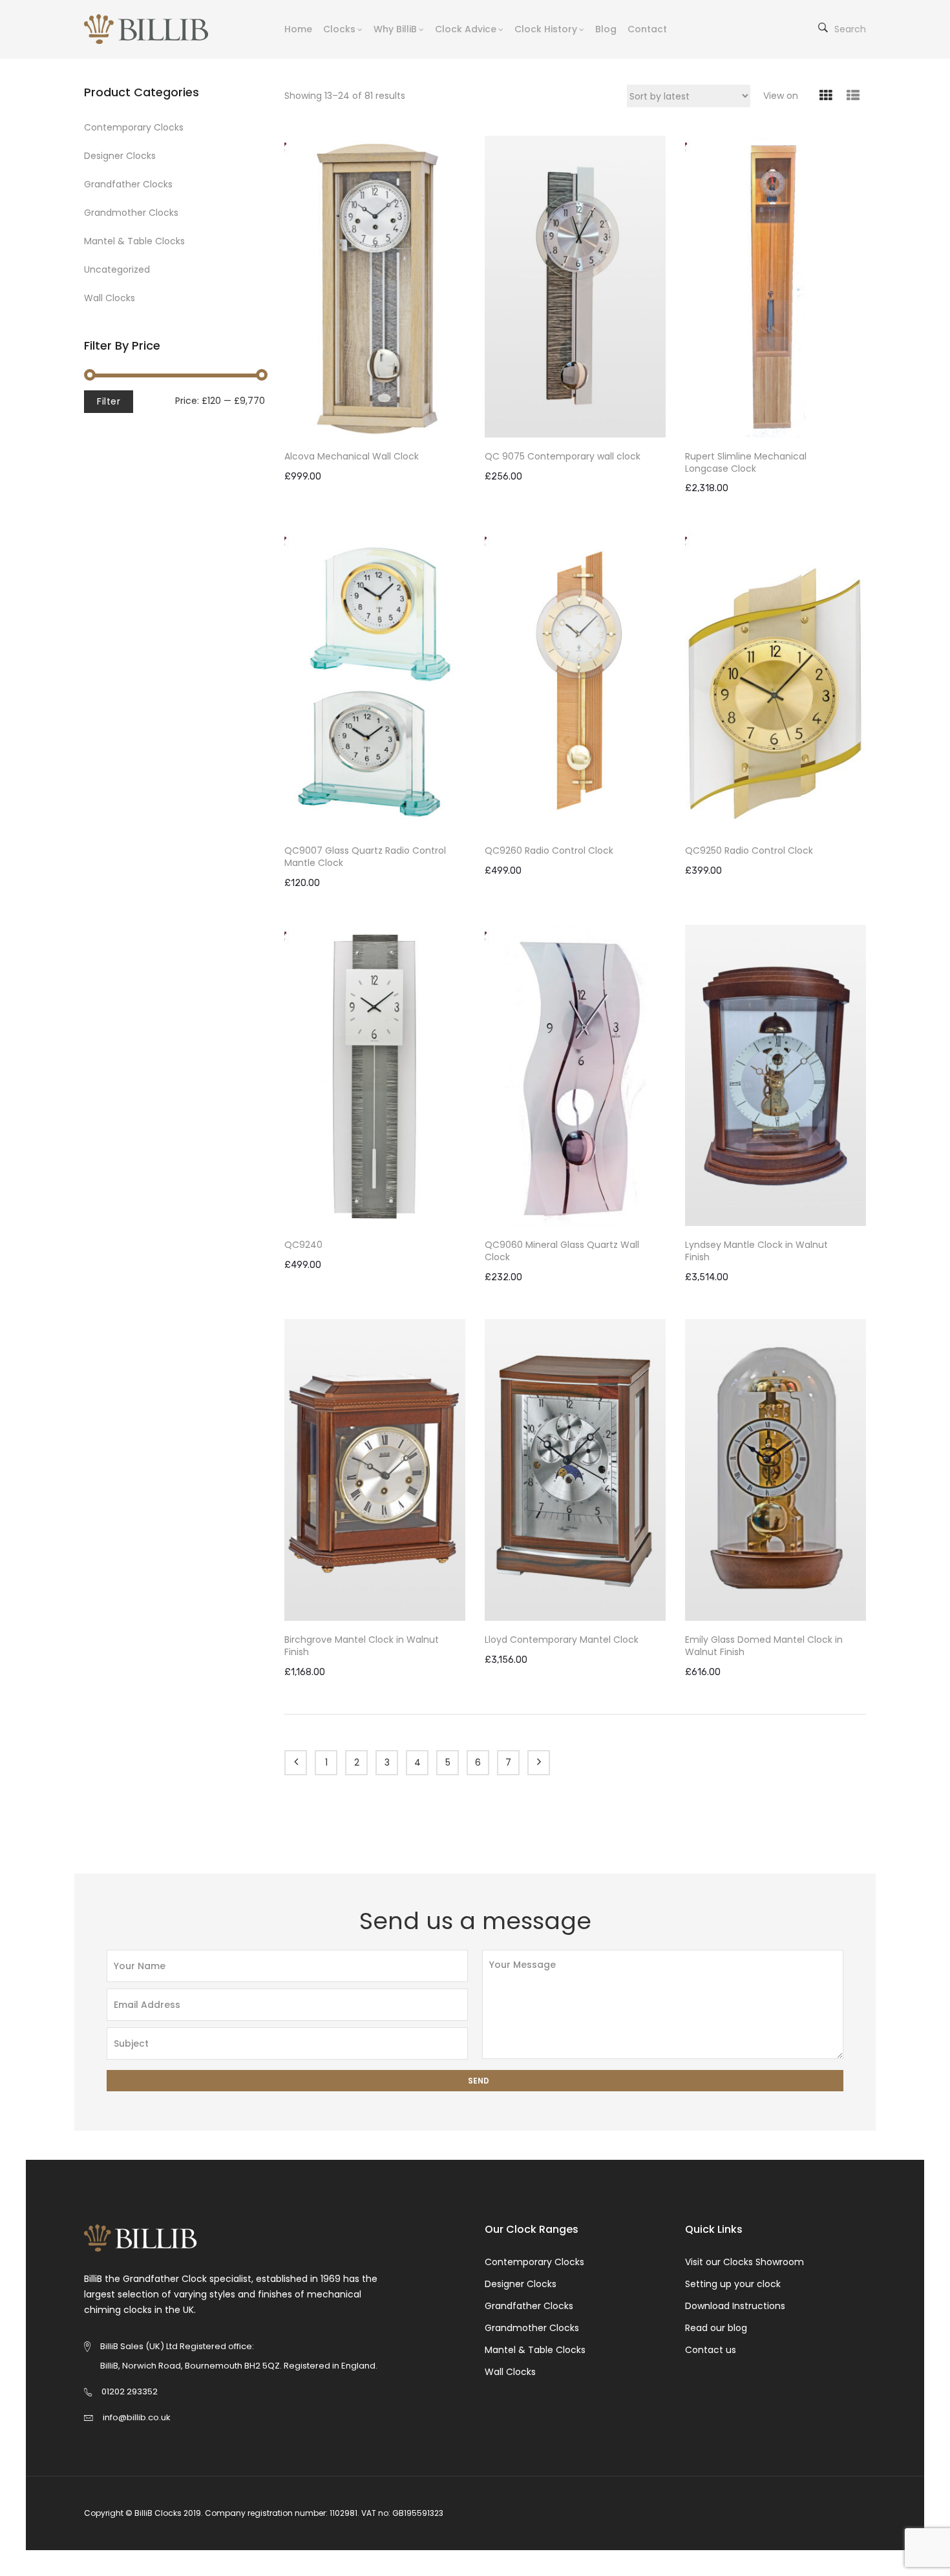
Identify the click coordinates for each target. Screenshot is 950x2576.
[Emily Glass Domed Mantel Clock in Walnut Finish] (776, 1470)
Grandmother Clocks (131, 213)
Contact (647, 29)
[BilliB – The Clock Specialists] (156, 29)
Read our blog (716, 2328)
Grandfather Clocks (128, 184)
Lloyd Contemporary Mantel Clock (562, 1640)
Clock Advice (466, 29)
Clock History (546, 29)
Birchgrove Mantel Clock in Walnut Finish (362, 1646)
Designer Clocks (120, 156)
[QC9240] (375, 1076)
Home (298, 29)
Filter (109, 401)
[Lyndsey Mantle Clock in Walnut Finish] (776, 1076)
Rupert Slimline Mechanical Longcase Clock (746, 463)
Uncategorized (117, 269)
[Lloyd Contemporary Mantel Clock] (575, 1470)
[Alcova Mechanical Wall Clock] (375, 287)
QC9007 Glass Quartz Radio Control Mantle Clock (365, 857)
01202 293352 (130, 2391)
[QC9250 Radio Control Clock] (776, 681)
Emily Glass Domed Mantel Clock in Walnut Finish (764, 1646)
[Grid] (826, 96)
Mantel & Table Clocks (134, 241)
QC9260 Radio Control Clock (549, 851)
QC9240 (303, 1245)
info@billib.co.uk (137, 2417)
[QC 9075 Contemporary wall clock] (575, 287)
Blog (606, 29)
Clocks (339, 29)
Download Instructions (735, 2306)
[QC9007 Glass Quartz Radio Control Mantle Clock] (375, 681)
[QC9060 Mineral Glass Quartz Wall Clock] (575, 1076)
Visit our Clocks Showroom (744, 2262)
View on (781, 96)
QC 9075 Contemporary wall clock (563, 457)
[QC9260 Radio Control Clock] (575, 681)
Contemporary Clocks (134, 127)
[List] (853, 96)
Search (850, 29)
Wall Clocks (110, 298)
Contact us (711, 2350)
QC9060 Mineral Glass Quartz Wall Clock (562, 1251)
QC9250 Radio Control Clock (749, 851)
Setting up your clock (733, 2284)
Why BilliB (395, 29)
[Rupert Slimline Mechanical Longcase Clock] (776, 287)
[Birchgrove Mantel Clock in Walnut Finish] (375, 1470)
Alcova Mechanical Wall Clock (352, 457)
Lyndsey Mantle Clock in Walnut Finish (756, 1251)
